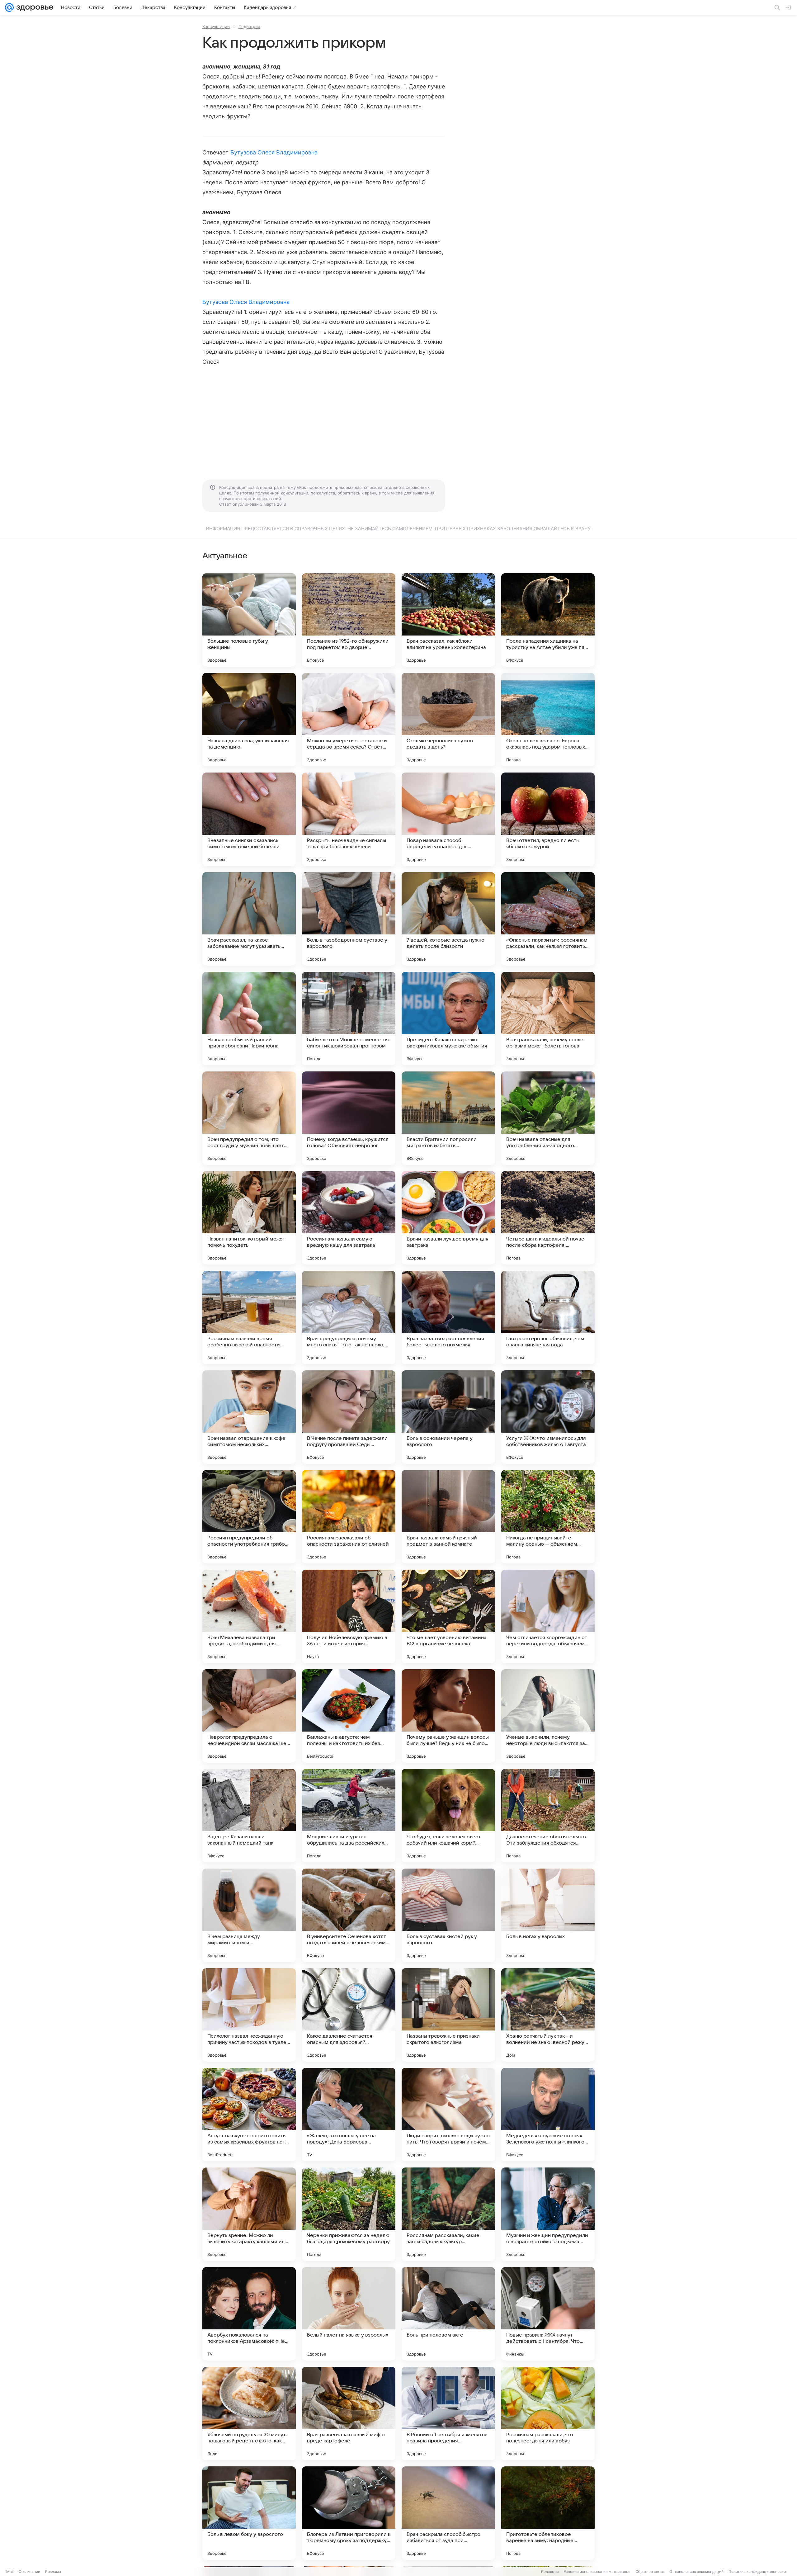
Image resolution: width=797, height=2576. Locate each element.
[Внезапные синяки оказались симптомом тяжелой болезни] (249, 819)
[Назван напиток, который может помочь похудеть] (249, 1218)
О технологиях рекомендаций (696, 2571)
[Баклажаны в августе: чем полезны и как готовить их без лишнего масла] (349, 1716)
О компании (29, 2571)
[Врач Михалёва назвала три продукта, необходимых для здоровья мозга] (249, 1616)
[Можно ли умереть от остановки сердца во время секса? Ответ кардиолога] (349, 720)
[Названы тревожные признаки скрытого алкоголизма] (448, 2015)
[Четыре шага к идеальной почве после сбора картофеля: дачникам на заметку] (548, 1218)
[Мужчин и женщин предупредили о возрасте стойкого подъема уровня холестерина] (548, 2214)
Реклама (53, 2571)
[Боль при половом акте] (448, 2314)
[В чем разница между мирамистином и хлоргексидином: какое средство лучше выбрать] (249, 1915)
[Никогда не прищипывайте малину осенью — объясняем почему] (548, 1517)
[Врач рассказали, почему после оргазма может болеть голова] (548, 1019)
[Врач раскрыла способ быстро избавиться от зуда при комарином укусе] (448, 2513)
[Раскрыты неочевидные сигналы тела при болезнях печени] (349, 819)
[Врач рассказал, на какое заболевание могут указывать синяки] (249, 919)
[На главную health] (34, 7)
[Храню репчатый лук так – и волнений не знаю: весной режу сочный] (548, 2015)
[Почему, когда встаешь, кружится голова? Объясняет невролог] (349, 1118)
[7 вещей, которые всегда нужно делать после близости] (448, 919)
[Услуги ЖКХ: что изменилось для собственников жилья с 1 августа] (548, 1417)
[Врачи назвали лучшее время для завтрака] (448, 1218)
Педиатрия (249, 26)
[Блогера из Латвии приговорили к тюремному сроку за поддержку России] (349, 2513)
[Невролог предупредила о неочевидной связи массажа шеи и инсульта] (249, 1716)
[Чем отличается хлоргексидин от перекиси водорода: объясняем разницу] (548, 1616)
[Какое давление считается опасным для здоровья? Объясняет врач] (349, 2015)
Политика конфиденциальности (757, 2571)
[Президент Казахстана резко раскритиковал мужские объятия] (448, 1019)
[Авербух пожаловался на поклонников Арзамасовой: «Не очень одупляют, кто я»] (249, 2314)
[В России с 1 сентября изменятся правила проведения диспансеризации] (448, 2413)
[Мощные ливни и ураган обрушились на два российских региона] (349, 1816)
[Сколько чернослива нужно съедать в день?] (448, 720)
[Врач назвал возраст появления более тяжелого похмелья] (448, 1317)
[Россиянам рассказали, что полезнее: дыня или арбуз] (548, 2413)
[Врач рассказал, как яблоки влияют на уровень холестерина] (448, 620)
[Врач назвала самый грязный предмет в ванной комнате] (448, 1517)
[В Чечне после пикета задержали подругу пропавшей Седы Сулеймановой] (349, 1417)
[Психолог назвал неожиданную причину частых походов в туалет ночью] (249, 2015)
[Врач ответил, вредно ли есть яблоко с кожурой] (548, 819)
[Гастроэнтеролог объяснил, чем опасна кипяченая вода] (548, 1317)
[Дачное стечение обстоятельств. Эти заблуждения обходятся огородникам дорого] (548, 1816)
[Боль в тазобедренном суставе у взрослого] (349, 919)
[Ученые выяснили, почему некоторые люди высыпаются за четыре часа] (548, 1716)
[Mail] (9, 7)
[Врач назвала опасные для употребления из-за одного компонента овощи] (548, 1118)
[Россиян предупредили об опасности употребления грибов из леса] (249, 1517)
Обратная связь (650, 2571)
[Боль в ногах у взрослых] (548, 1915)
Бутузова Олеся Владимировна (274, 152)
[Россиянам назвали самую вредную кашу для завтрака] (349, 1218)
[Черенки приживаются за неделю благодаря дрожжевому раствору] (349, 2214)
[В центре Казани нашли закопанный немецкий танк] (249, 1816)
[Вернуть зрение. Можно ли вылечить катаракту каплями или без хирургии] (249, 2214)
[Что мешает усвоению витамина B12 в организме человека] (448, 1616)
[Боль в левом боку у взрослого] (249, 2513)
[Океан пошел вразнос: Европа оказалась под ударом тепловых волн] (548, 720)
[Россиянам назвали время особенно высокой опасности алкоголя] (249, 1317)
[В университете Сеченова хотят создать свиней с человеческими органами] (349, 1915)
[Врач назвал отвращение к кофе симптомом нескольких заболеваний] (249, 1417)
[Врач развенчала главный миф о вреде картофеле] (349, 2413)
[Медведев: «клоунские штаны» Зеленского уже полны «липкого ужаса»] (548, 2115)
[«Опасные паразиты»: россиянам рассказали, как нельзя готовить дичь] (548, 919)
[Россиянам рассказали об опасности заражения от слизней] (349, 1517)
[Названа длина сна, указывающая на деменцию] (249, 720)
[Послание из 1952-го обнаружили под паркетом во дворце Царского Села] (349, 620)
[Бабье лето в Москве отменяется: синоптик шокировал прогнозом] (349, 1019)
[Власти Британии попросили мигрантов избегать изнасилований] (448, 1118)
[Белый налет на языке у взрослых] (349, 2314)
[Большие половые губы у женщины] (249, 620)
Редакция (550, 2571)
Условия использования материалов (597, 2571)
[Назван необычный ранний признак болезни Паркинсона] (249, 1019)
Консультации (216, 26)
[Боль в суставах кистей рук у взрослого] (448, 1915)
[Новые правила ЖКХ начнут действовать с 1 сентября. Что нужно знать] (548, 2314)
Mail (10, 2571)
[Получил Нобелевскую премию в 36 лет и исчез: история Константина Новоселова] (349, 1616)
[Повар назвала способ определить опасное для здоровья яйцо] (448, 819)
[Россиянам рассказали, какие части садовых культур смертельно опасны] (448, 2214)
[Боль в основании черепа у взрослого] (448, 1417)
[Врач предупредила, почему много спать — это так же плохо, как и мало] (349, 1317)
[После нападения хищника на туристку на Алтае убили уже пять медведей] (548, 620)
